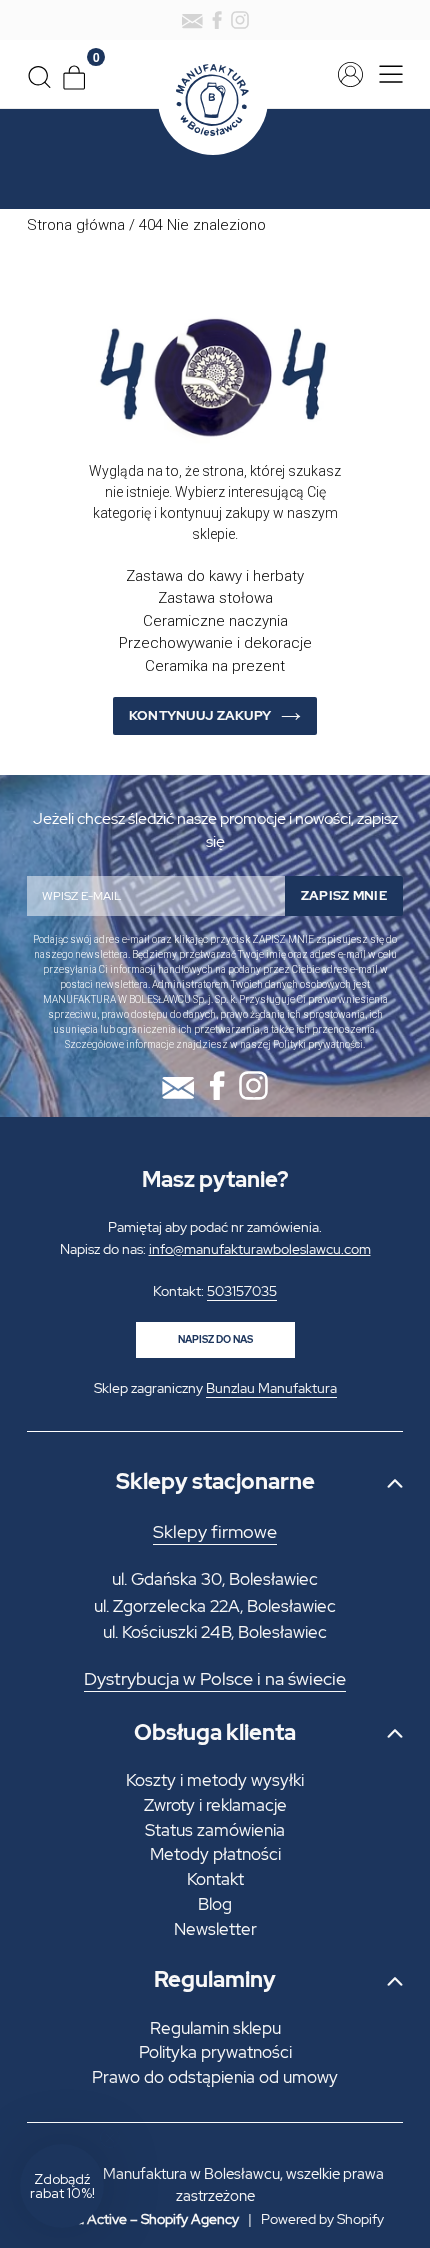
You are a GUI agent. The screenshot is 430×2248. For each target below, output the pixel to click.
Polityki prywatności (318, 1044)
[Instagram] (240, 20)
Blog (215, 1904)
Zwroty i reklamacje (215, 1805)
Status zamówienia (215, 1830)
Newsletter (215, 1929)
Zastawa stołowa (215, 598)
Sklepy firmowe (215, 1532)
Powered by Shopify (322, 2219)
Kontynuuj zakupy (200, 715)
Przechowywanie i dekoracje (215, 643)
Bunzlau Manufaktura (271, 1388)
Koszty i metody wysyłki (215, 1780)
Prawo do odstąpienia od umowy (215, 2077)
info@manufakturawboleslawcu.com (260, 1249)
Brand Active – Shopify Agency (143, 2219)
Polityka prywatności (215, 2052)
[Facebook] (217, 20)
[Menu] (385, 74)
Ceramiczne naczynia (215, 621)
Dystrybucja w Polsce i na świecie (215, 1679)
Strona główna (76, 225)
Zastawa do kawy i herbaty (215, 576)
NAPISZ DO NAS (215, 1339)
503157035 (242, 1291)
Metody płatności (215, 1854)
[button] (62, 2186)
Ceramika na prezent (215, 666)
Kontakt (215, 1879)
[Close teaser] (110, 2138)
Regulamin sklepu (215, 2028)
